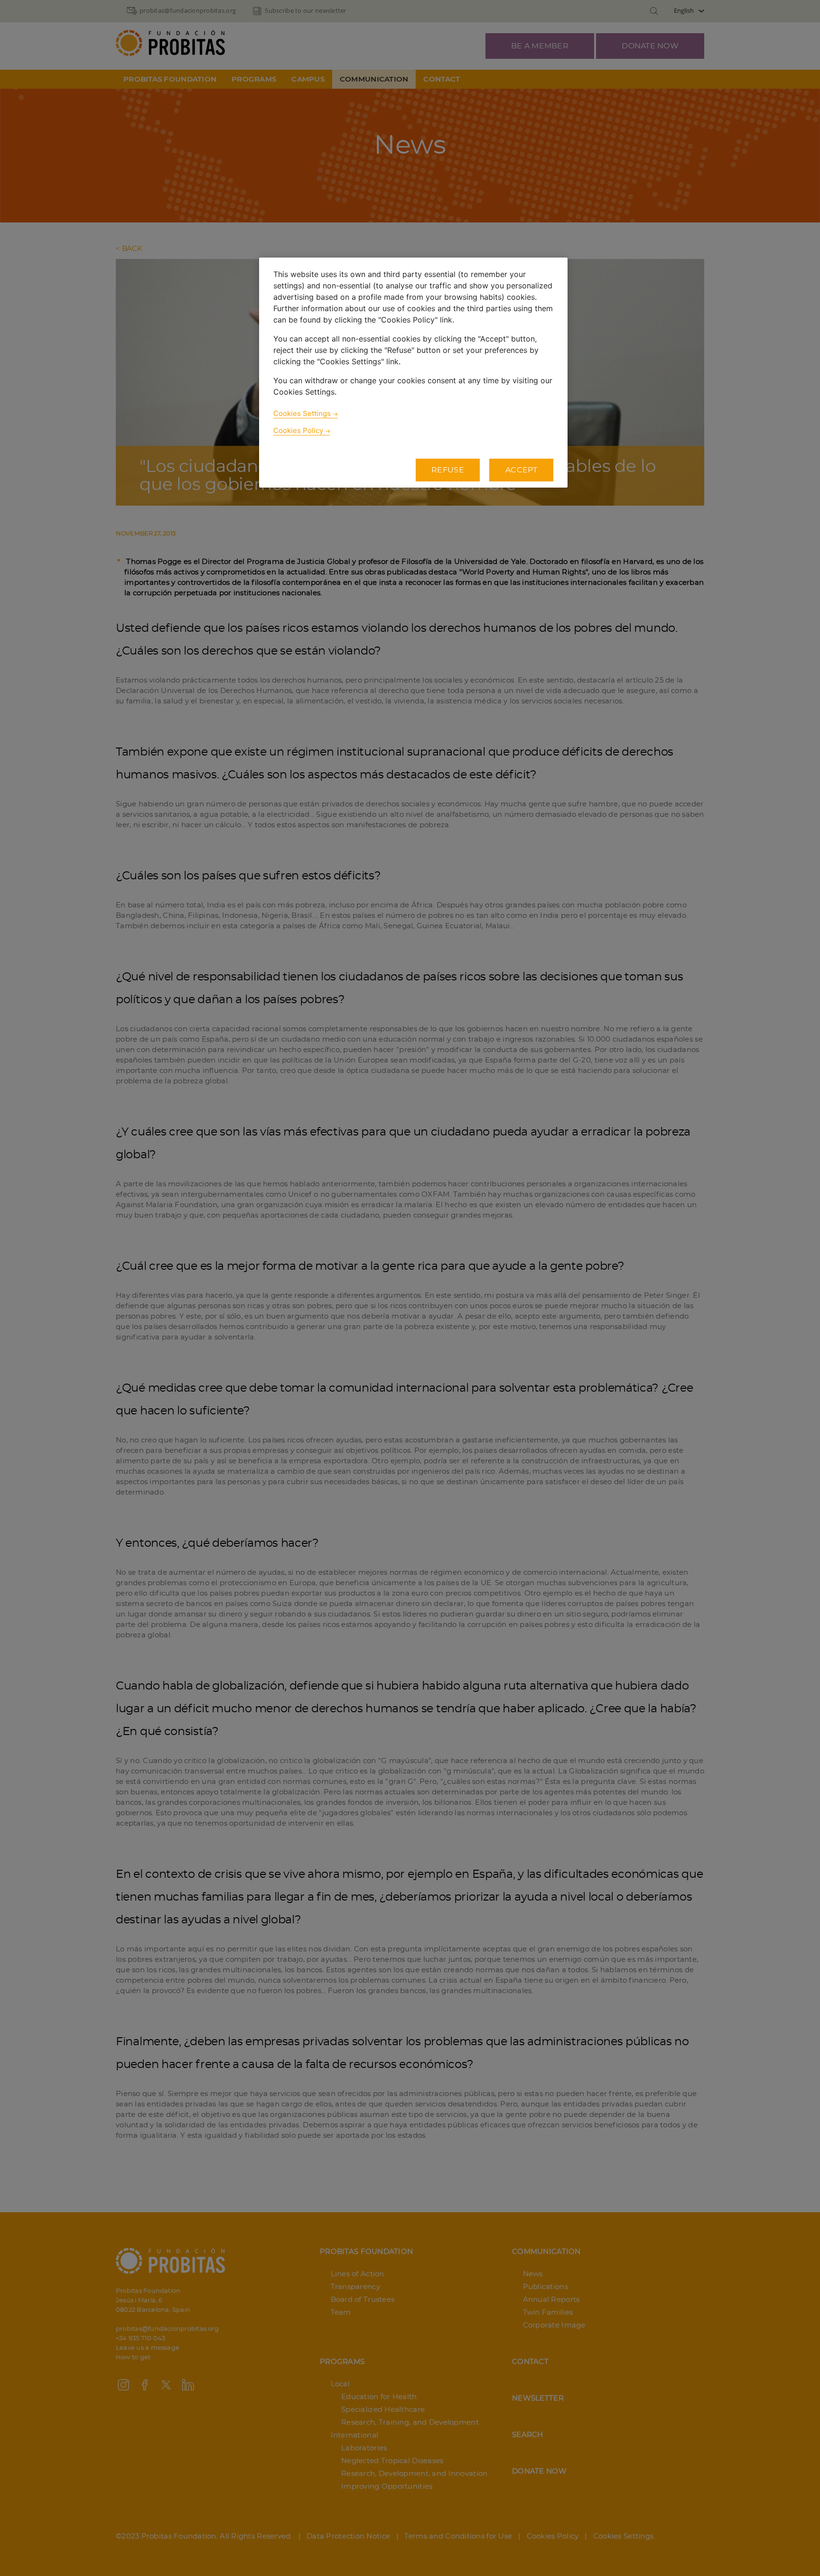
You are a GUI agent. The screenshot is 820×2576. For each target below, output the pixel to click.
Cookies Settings (302, 413)
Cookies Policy (298, 430)
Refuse (448, 470)
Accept (521, 470)
